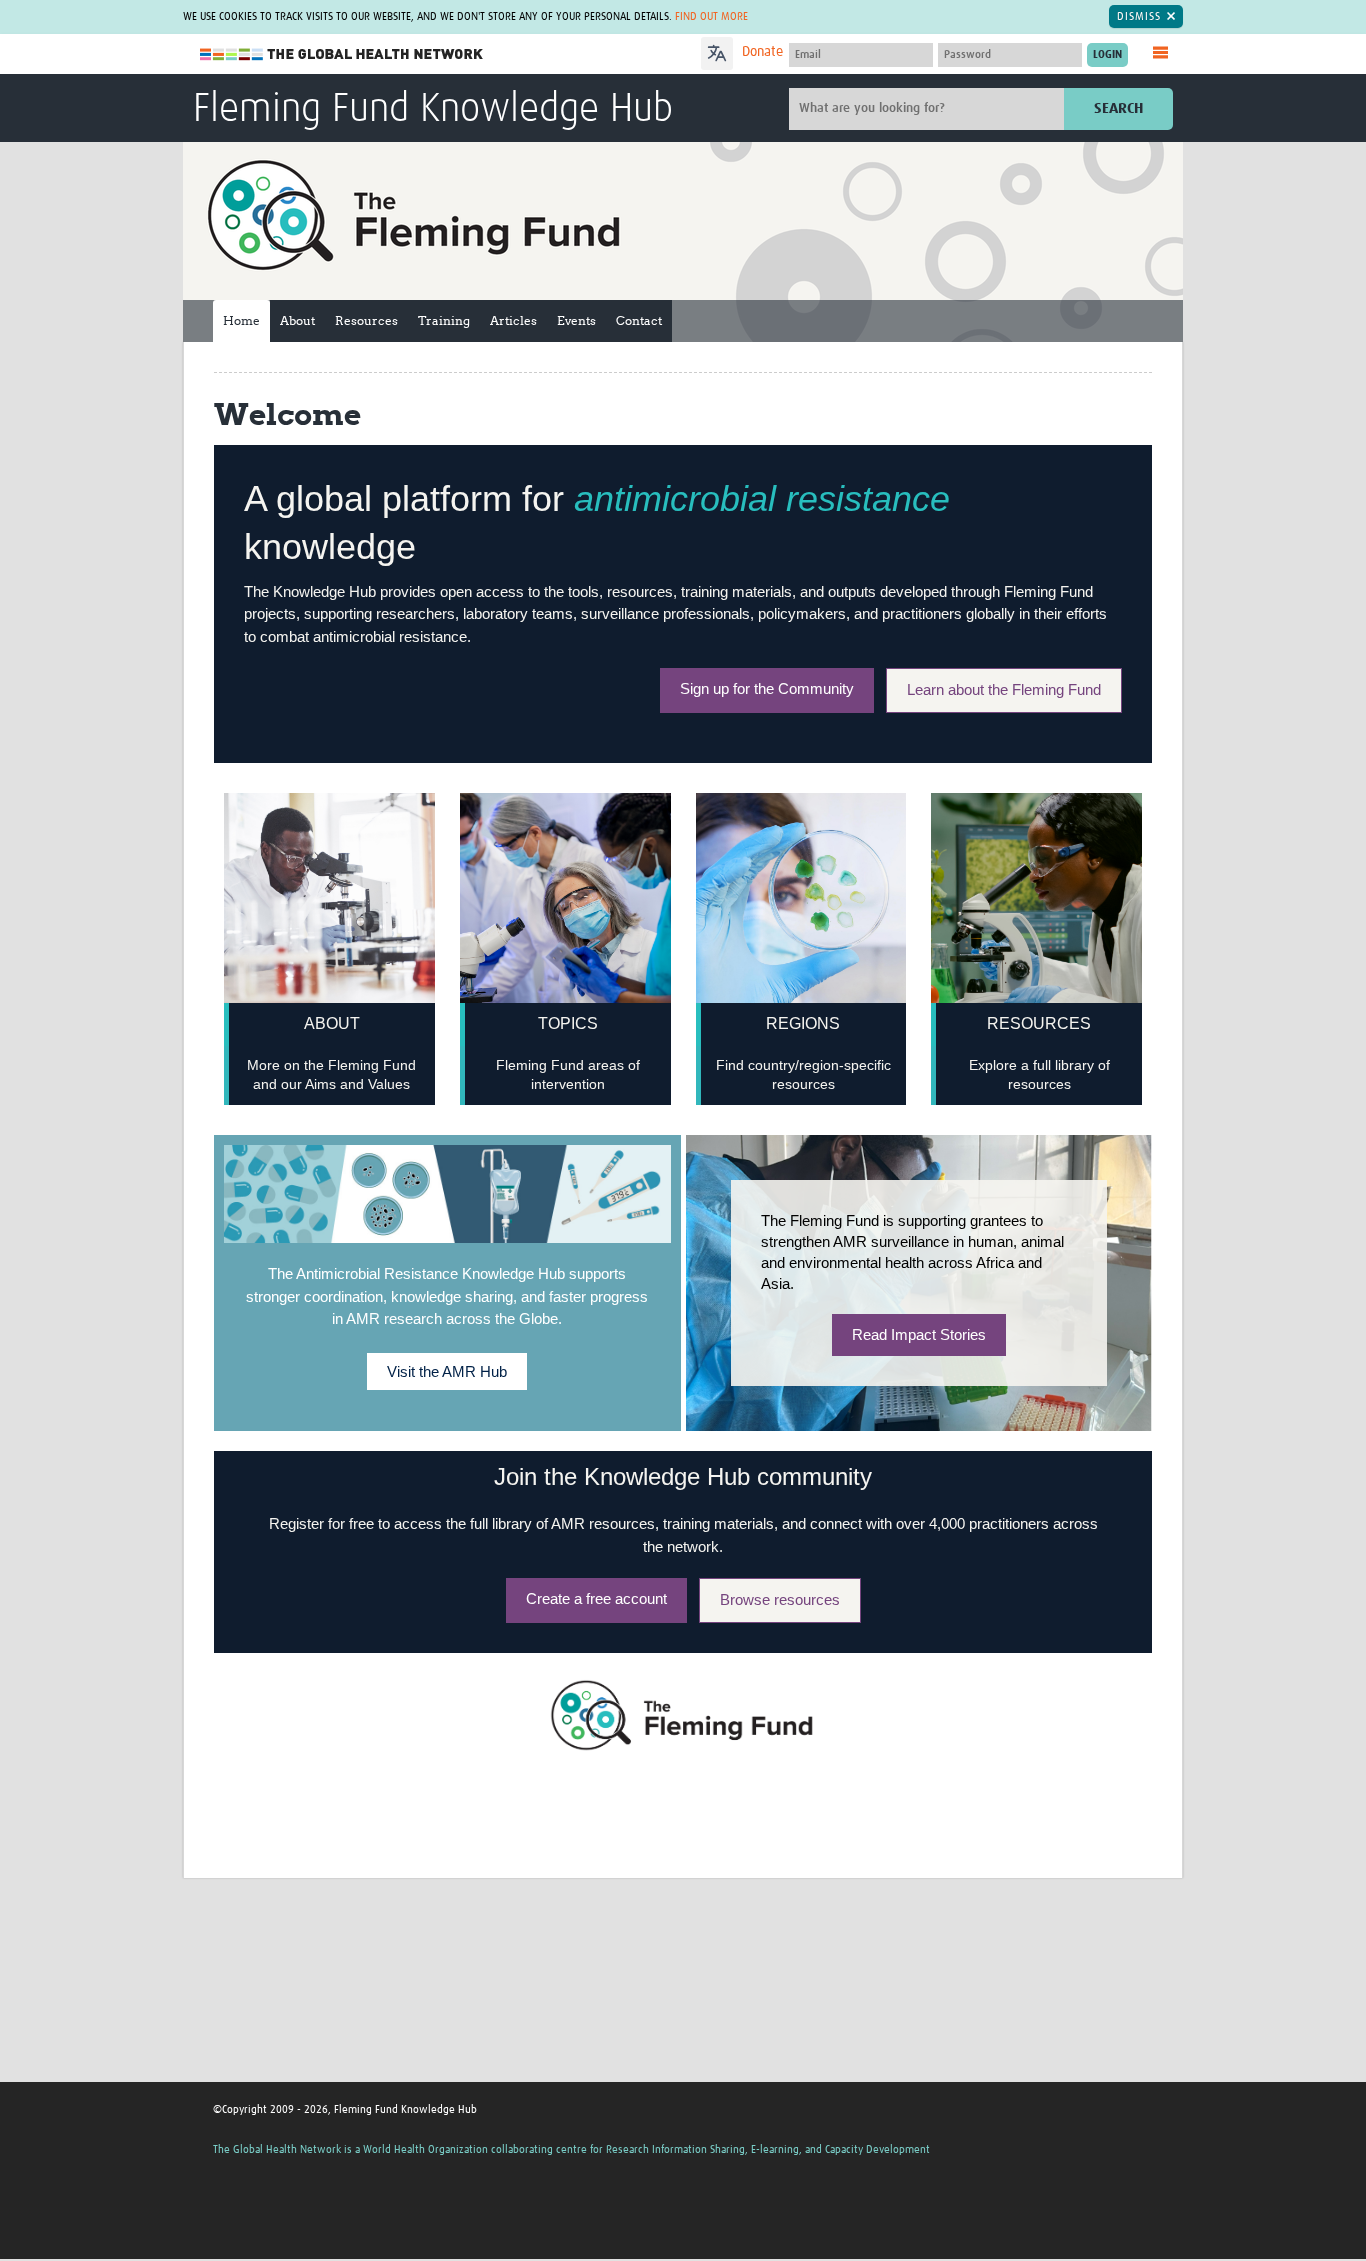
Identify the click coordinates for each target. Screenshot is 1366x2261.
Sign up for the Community (767, 688)
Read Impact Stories (919, 1334)
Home (241, 320)
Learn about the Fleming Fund (1004, 689)
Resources (366, 320)
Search (1118, 108)
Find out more (711, 16)
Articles (513, 320)
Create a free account (596, 1598)
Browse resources (780, 1599)
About (297, 320)
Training (444, 320)
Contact (639, 320)
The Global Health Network (342, 54)
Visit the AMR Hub (447, 1371)
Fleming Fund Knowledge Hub (433, 110)
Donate (762, 52)
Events (576, 320)
